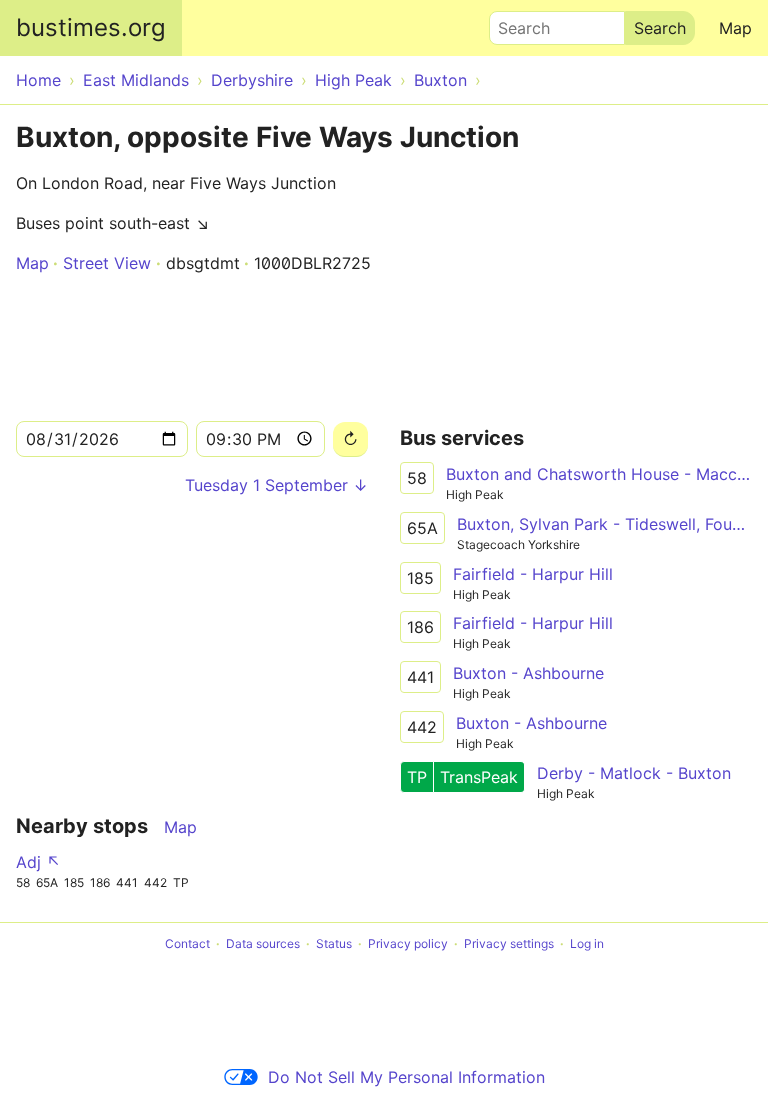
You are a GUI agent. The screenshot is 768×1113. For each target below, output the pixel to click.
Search (515, 23)
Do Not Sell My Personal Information (406, 1077)
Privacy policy (408, 943)
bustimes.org (91, 27)
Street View (107, 263)
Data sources (263, 943)
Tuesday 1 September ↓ (276, 485)
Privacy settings (509, 943)
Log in (587, 943)
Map (735, 28)
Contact (187, 943)
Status (334, 943)
